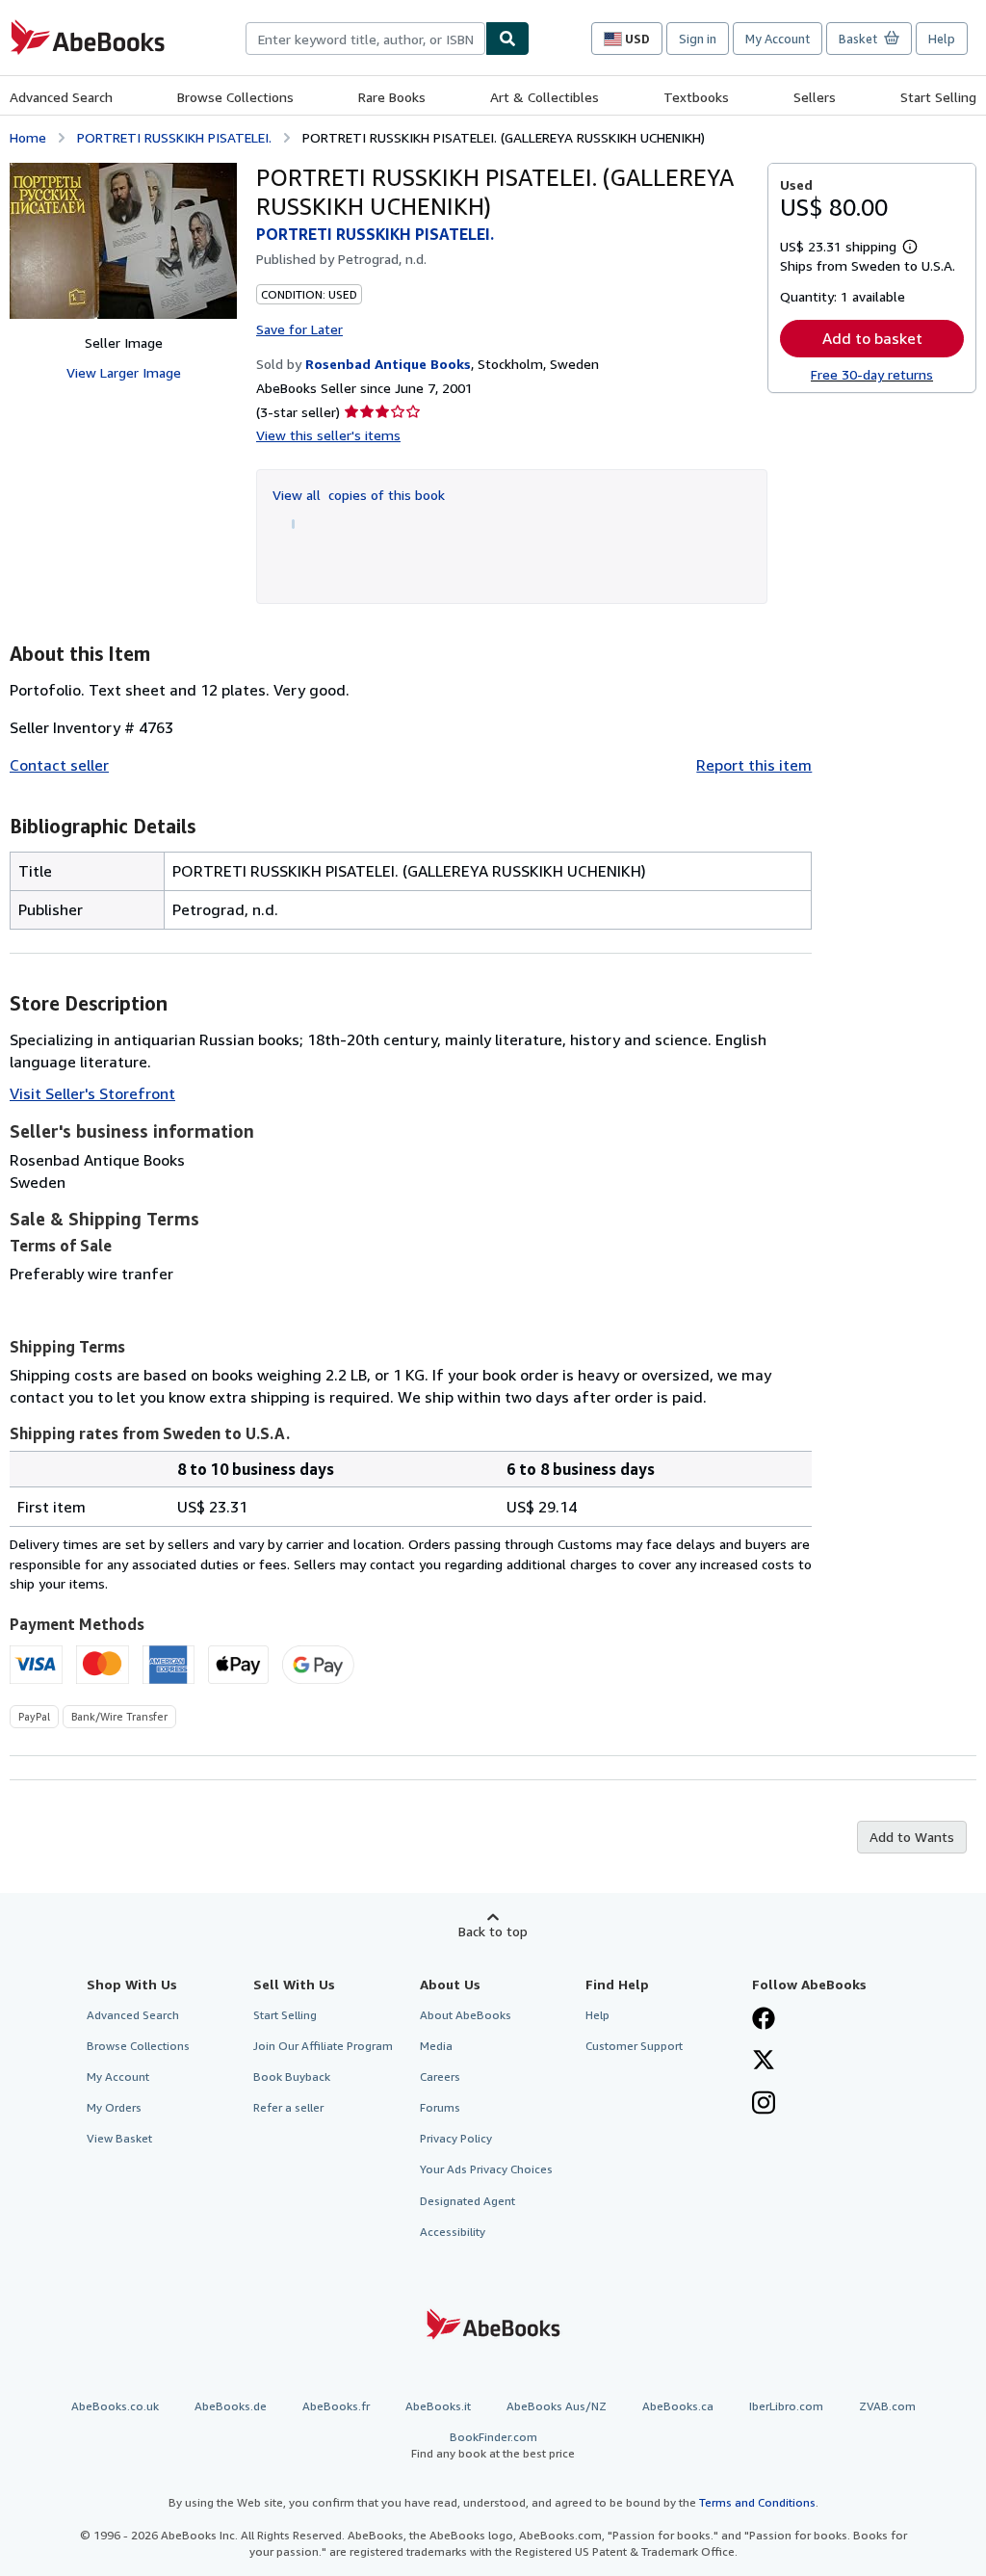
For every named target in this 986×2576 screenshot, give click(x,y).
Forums (440, 2107)
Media (436, 2046)
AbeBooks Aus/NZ (557, 2406)
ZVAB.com (887, 2406)
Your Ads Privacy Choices (486, 2169)
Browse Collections (235, 97)
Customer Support (634, 2046)
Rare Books (392, 97)
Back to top (493, 1931)
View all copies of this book (359, 495)
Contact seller (59, 765)
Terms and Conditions (757, 2502)
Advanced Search (61, 97)
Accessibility (453, 2232)
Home (28, 137)
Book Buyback (292, 2077)
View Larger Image (124, 372)
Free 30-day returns (872, 374)
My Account (778, 39)
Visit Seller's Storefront (92, 1093)
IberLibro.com (786, 2406)
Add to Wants (912, 1837)
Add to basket (872, 338)
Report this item (754, 765)
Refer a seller (288, 2107)
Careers (440, 2077)
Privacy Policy (456, 2138)
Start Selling (938, 97)
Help (942, 39)
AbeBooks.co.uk (115, 2406)
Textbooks (696, 97)
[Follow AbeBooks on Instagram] (764, 2105)
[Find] (507, 39)
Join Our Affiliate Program (323, 2046)
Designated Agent (467, 2201)
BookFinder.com (493, 2445)
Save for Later (299, 329)
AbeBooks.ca (678, 2406)
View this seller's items (328, 435)
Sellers (815, 97)
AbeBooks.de (231, 2406)
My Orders (114, 2107)
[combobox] (365, 39)
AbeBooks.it (438, 2406)
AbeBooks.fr (336, 2406)
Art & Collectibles (545, 97)
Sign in (698, 39)
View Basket (119, 2138)
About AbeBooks (466, 2015)
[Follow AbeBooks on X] (764, 2062)
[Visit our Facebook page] (764, 2020)
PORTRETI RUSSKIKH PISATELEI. (174, 137)
